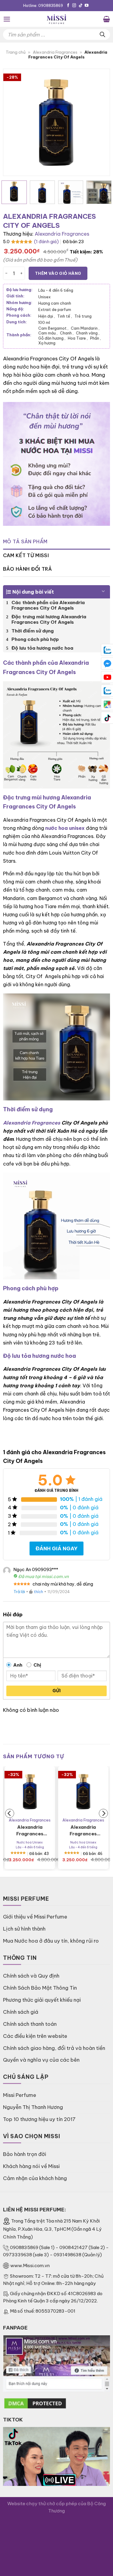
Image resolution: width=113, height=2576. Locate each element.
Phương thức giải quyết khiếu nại (42, 2000)
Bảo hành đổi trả (27, 569)
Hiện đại (47, 316)
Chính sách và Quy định (31, 1976)
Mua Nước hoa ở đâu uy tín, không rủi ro (51, 1941)
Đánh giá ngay (56, 1548)
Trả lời (19, 1592)
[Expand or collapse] (103, 589)
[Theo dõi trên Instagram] (74, 6)
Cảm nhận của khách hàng (35, 2178)
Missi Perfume (20, 2095)
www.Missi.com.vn (30, 2265)
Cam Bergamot (53, 328)
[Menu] (7, 19)
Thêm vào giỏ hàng (58, 273)
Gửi (56, 1691)
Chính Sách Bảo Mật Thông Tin (40, 1988)
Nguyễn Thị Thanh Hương (33, 2107)
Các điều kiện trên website (35, 2036)
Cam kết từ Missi (26, 555)
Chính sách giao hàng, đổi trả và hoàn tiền (54, 2048)
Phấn (96, 338)
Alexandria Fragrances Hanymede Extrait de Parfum (30, 1831)
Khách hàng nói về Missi (31, 2166)
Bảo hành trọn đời (25, 2154)
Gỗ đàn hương (52, 338)
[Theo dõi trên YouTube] (87, 6)
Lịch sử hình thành (24, 1929)
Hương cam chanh (55, 303)
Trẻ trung (83, 316)
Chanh (67, 333)
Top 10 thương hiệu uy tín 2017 (39, 2119)
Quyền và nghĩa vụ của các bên (41, 2060)
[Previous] (13, 122)
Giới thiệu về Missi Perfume (35, 1917)
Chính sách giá (21, 2012)
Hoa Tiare (78, 338)
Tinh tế (65, 316)
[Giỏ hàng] (107, 19)
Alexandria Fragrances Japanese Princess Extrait (83, 1831)
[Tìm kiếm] (102, 35)
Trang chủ (16, 52)
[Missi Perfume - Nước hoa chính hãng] (57, 19)
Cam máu (48, 333)
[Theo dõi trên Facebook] (68, 6)
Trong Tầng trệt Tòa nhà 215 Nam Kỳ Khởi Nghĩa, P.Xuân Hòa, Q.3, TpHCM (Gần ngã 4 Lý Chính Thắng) (52, 2229)
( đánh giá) (46, 242)
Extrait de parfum (55, 309)
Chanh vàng (88, 333)
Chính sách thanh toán (30, 2024)
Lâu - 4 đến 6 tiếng (56, 290)
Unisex (44, 297)
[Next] (100, 122)
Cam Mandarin (85, 328)
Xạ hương (47, 343)
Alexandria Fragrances (55, 52)
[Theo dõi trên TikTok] (81, 6)
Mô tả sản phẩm (25, 541)
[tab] (56, 542)
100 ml (44, 322)
